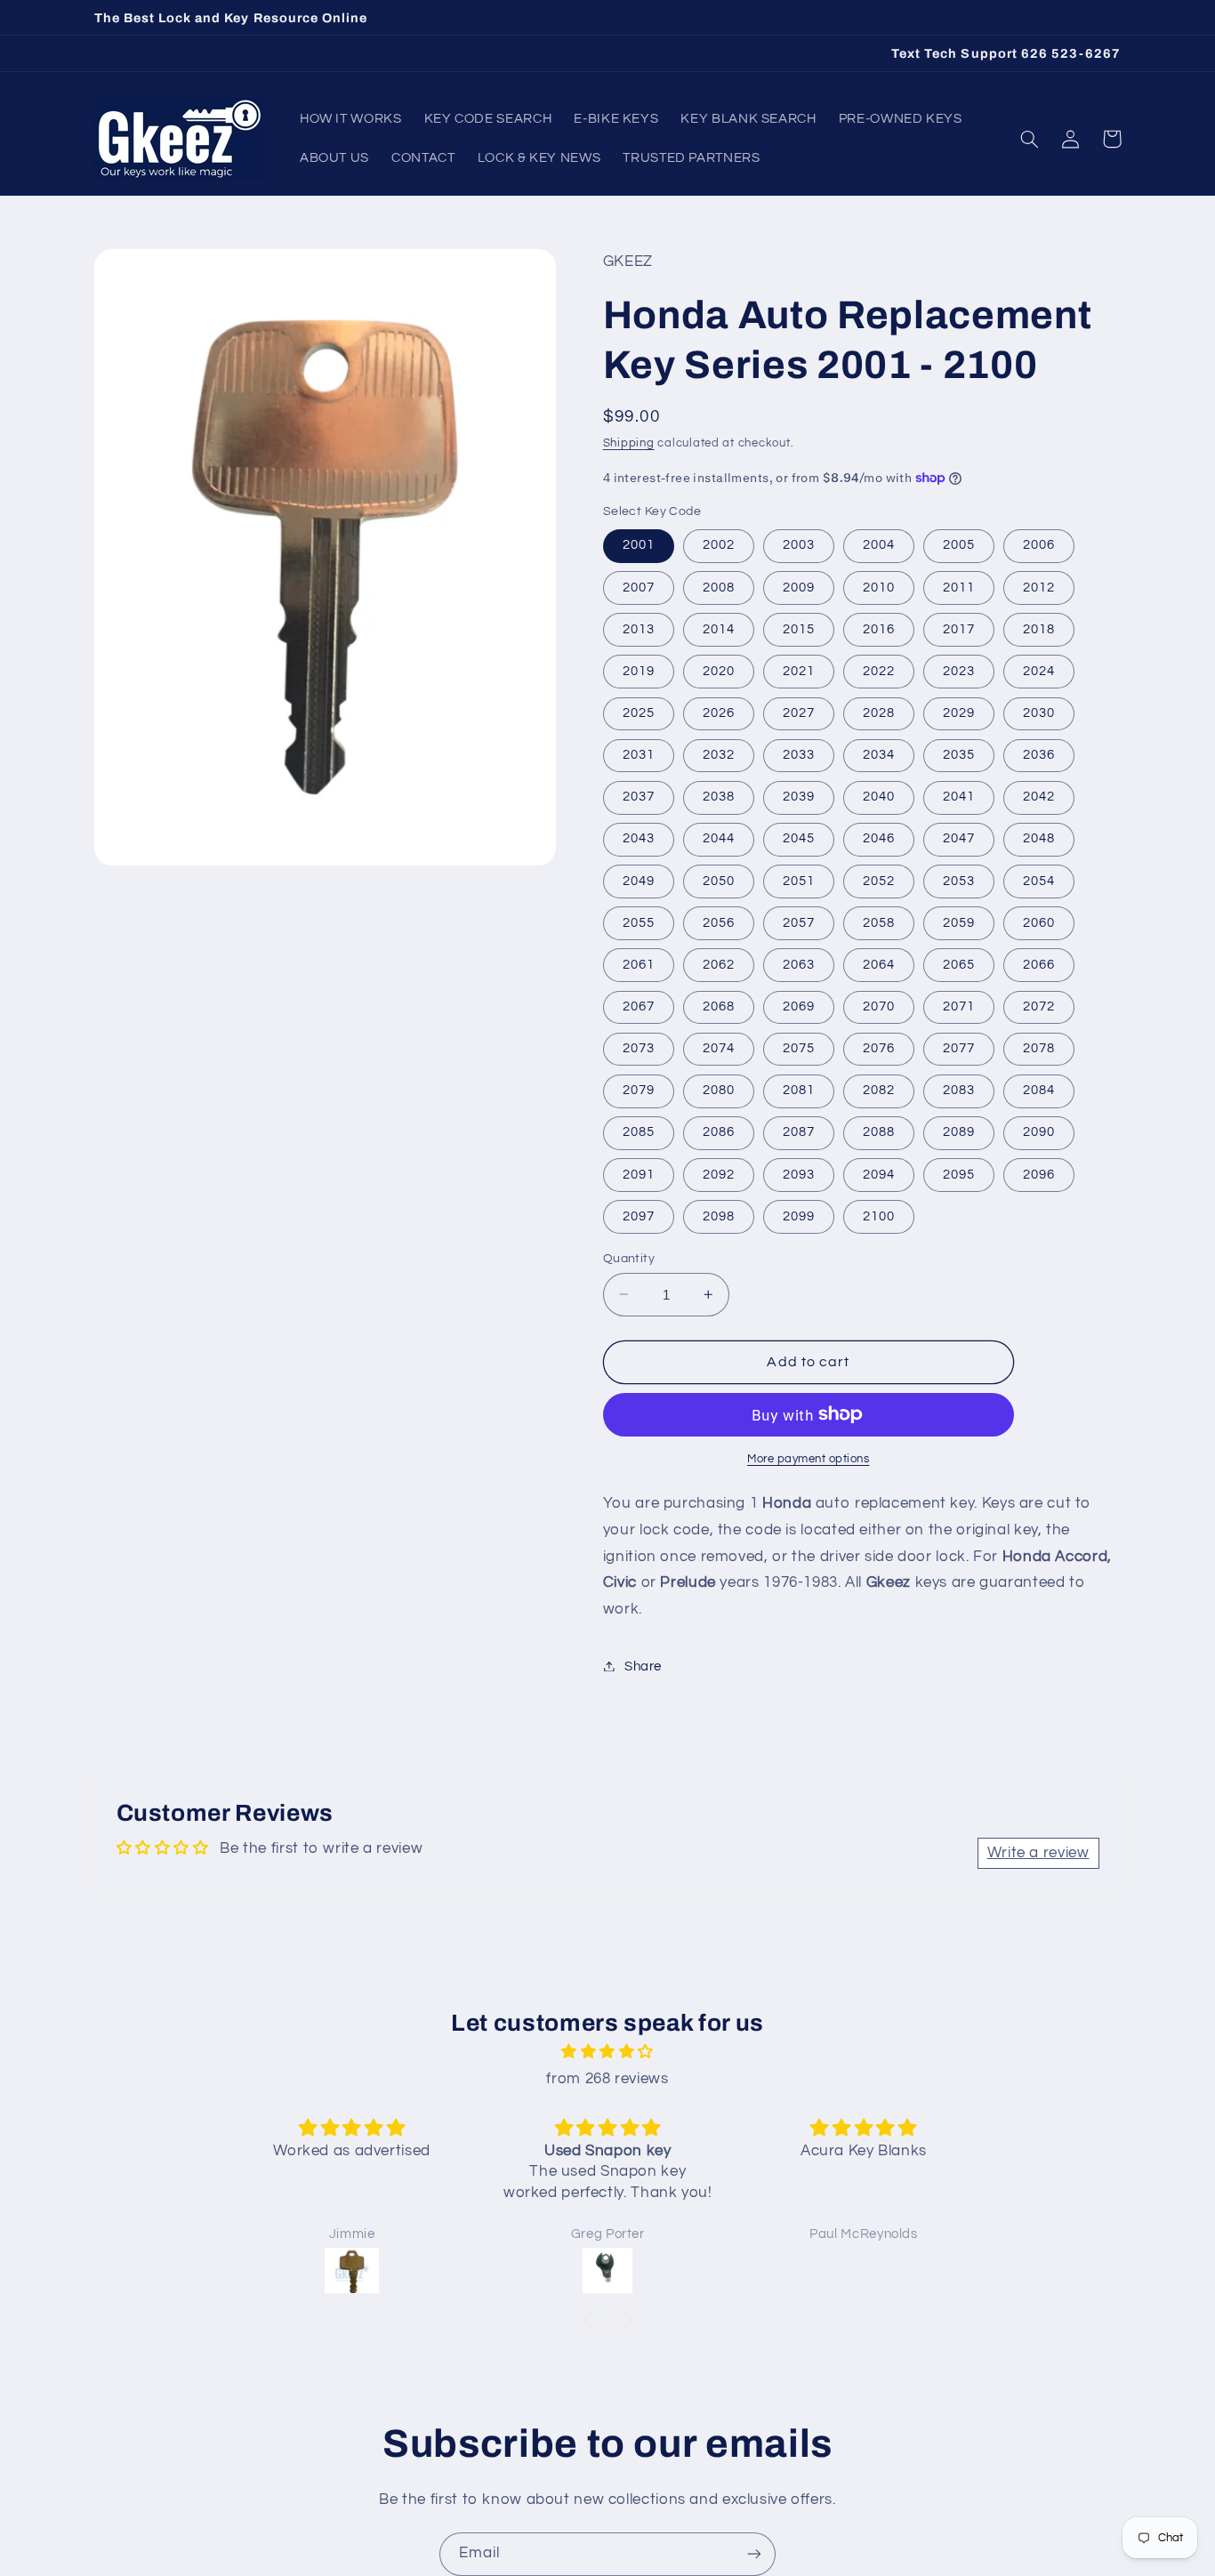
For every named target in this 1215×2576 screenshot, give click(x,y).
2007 (639, 587)
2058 (879, 922)
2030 (1039, 712)
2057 (799, 922)
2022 (879, 670)
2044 (719, 838)
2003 (799, 545)
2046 (879, 838)
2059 (959, 922)
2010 (879, 587)
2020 (719, 670)
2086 (719, 1132)
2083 (959, 1090)
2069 (799, 1006)
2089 (959, 1132)
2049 (639, 880)
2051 (799, 880)
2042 (1039, 797)
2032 (719, 754)
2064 (879, 964)
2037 (639, 797)
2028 (879, 712)
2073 (639, 1047)
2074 (719, 1047)
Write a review (1038, 1853)
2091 (639, 1174)
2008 (719, 587)
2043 (639, 838)
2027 (799, 712)
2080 (719, 1090)
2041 (959, 797)
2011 (959, 587)
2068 (719, 1006)
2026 (719, 712)
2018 (1039, 628)
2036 (1039, 754)
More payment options (809, 1458)
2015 (799, 628)
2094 (879, 1174)
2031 (639, 754)
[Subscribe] (754, 2554)
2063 (799, 964)
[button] (1030, 139)
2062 (719, 964)
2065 (959, 964)
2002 (719, 545)
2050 (719, 880)
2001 (639, 545)
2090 (1039, 1132)
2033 (799, 754)
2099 (799, 1216)
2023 (959, 670)
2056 (719, 922)
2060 (1039, 922)
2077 (959, 1047)
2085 (639, 1132)
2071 (959, 1006)
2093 (799, 1174)
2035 (959, 754)
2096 (1039, 1174)
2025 (639, 712)
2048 (1039, 838)
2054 (1039, 880)
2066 (1039, 964)
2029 (959, 712)
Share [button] (643, 1666)
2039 (799, 797)
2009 (799, 587)
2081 (799, 1090)
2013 (639, 628)
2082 (879, 1090)
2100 (879, 1216)
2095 (959, 1174)
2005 (959, 545)
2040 (879, 797)
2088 (879, 1132)
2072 (1039, 1006)
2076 (879, 1047)
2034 (879, 754)
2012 (1039, 587)
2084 (1039, 1090)
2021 (799, 670)
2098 (719, 1216)
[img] (607, 2053)
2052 (879, 880)
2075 (799, 1047)
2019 (639, 670)
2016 (879, 628)
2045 (799, 838)
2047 (959, 838)
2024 (1039, 670)
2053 (959, 880)
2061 (639, 964)
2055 (639, 922)
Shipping (629, 443)
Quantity (629, 1258)
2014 (719, 628)
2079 (639, 1090)
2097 (639, 1216)
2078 (1039, 1047)
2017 (959, 628)
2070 (879, 1006)
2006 (1039, 545)
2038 (719, 797)
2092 (719, 1174)
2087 (799, 1132)
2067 (639, 1006)
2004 (879, 545)
